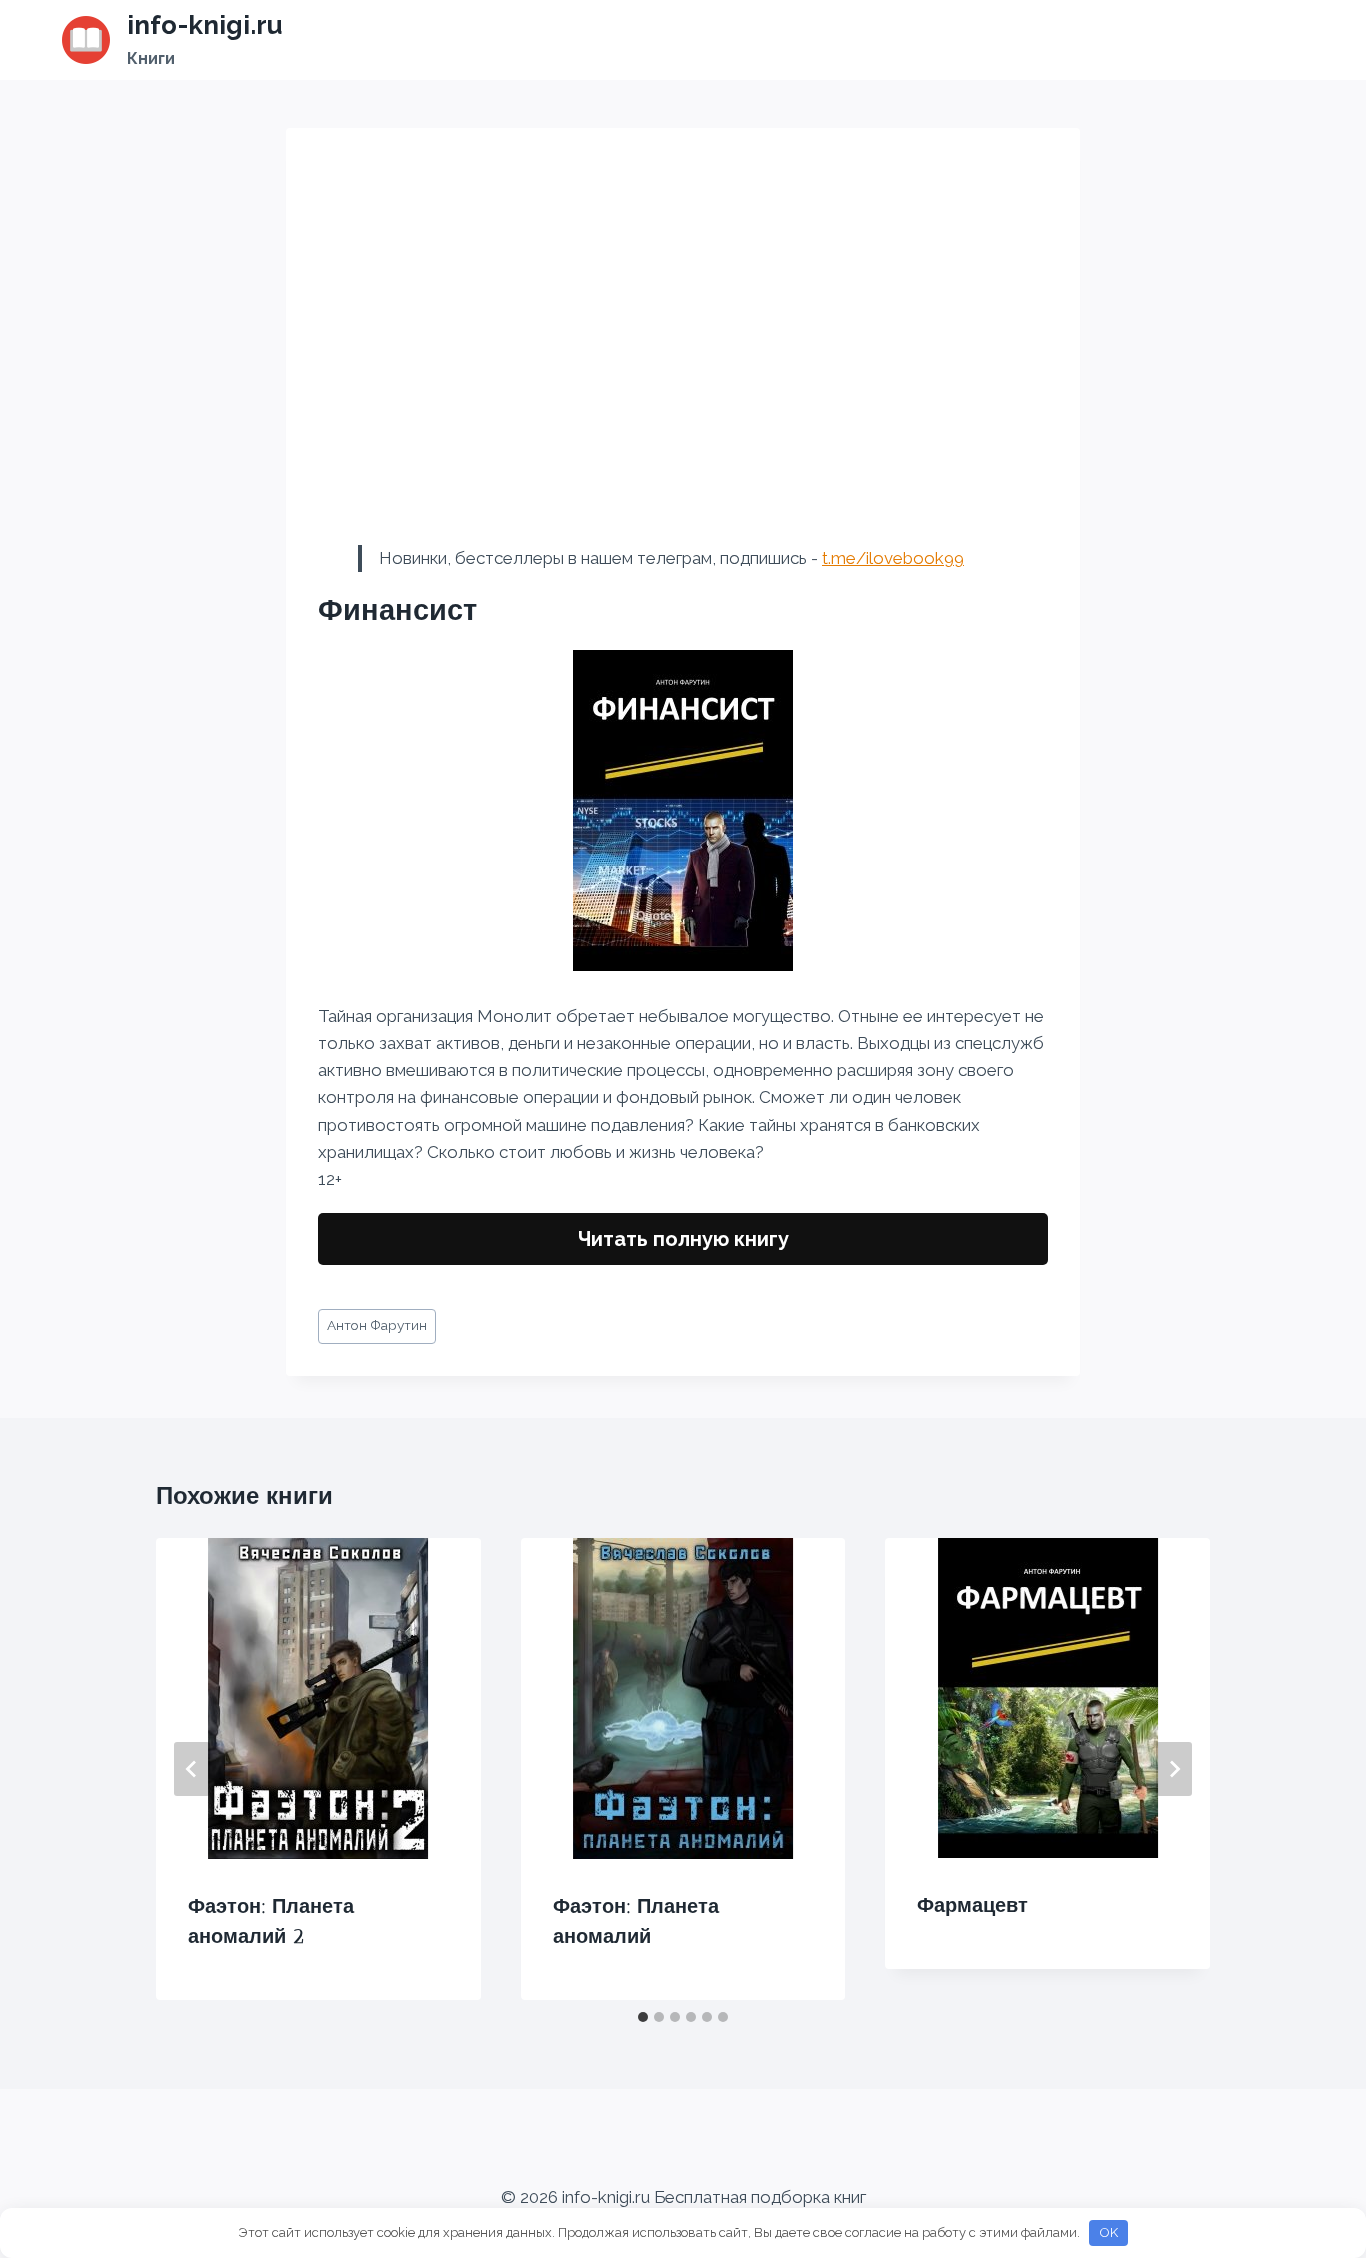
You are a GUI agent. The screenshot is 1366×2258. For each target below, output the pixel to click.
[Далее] (1174, 1769)
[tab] (643, 2017)
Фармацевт (972, 1905)
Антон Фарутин (377, 1325)
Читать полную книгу (683, 1239)
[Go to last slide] (192, 1769)
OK (1109, 2232)
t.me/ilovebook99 (893, 558)
